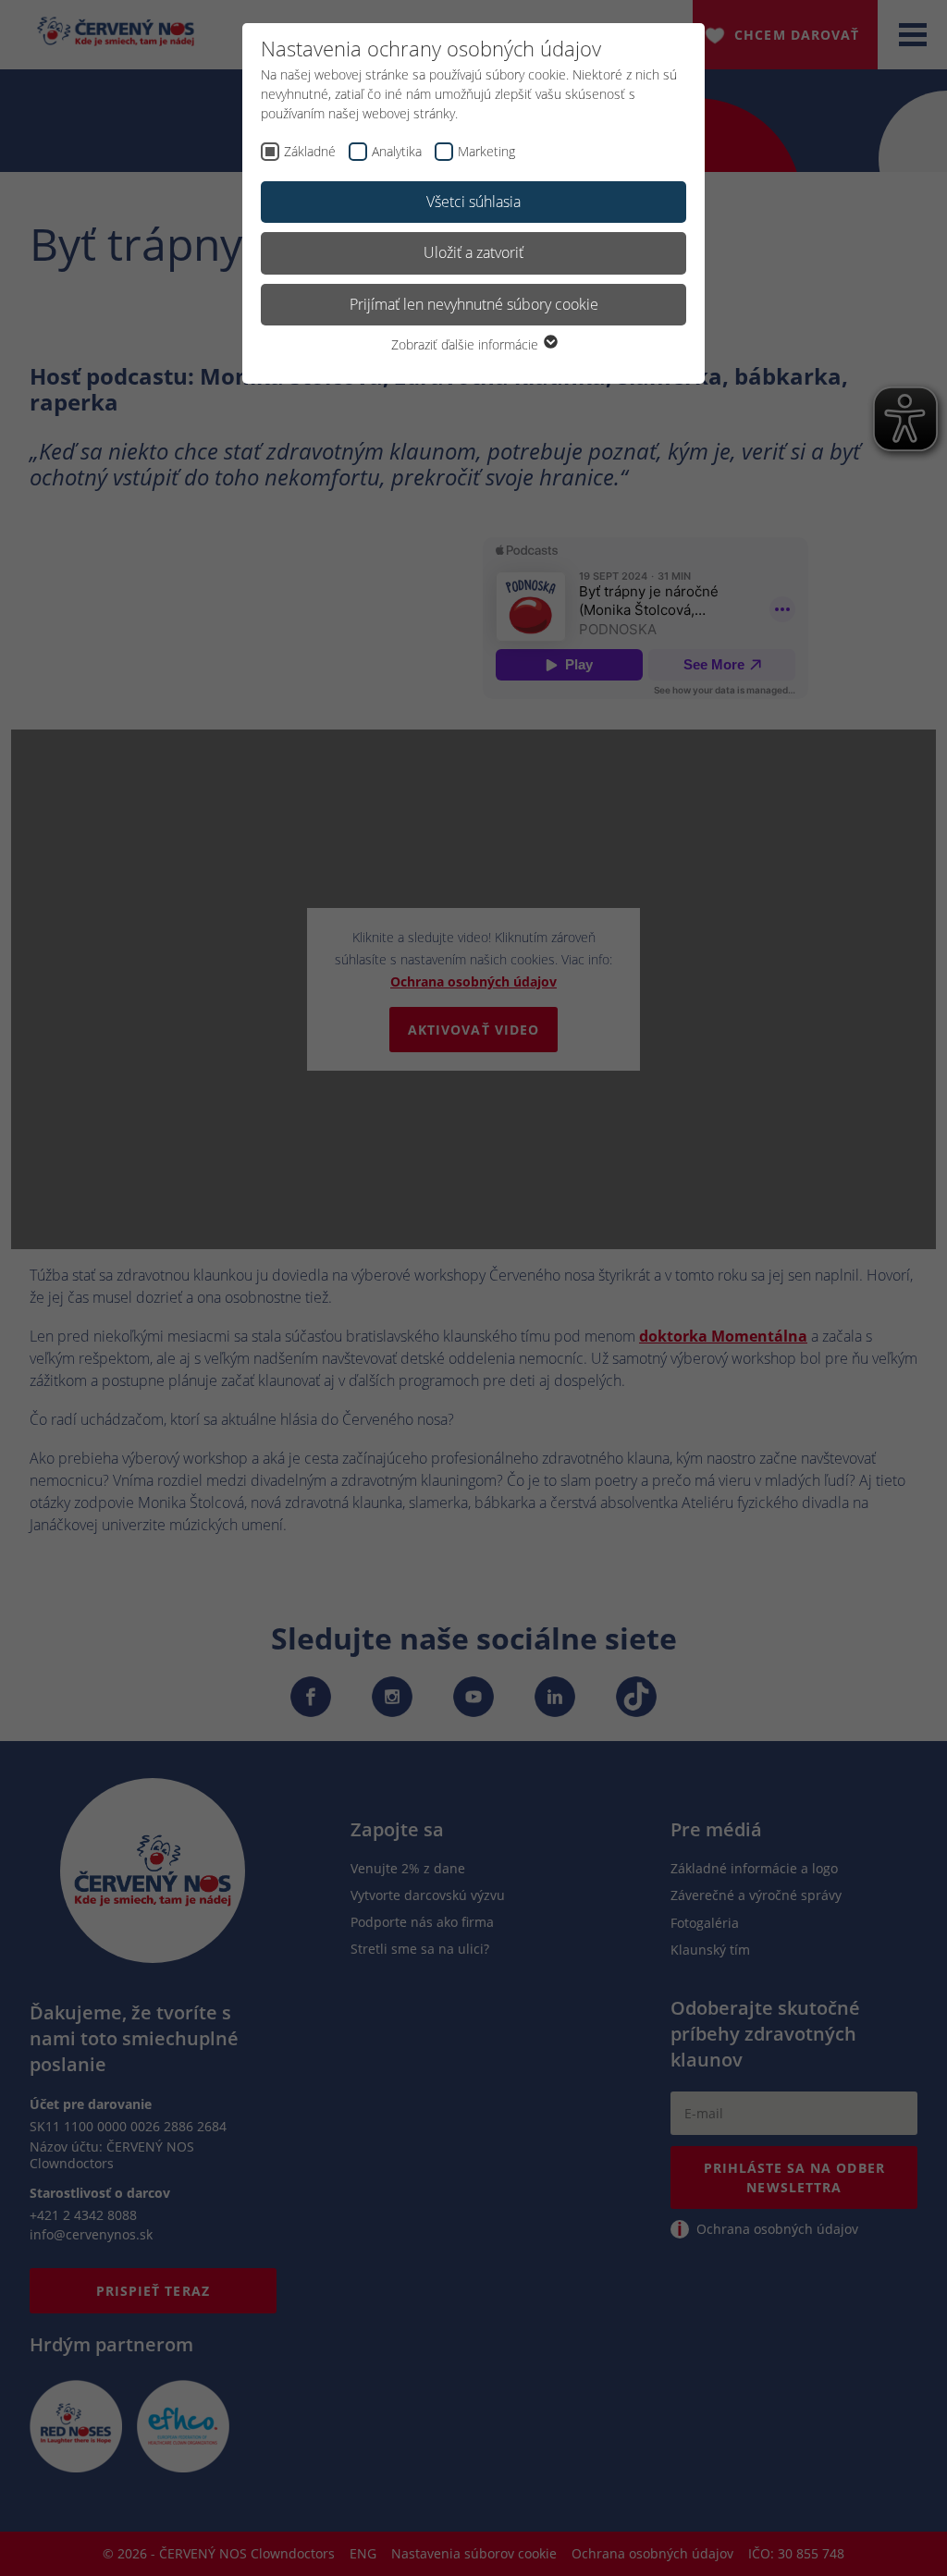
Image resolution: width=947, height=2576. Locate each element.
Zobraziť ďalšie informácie (467, 344)
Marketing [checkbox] (486, 151)
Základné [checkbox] (310, 151)
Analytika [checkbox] (397, 151)
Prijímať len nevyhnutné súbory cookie (474, 304)
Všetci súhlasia (473, 202)
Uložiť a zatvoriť (473, 252)
